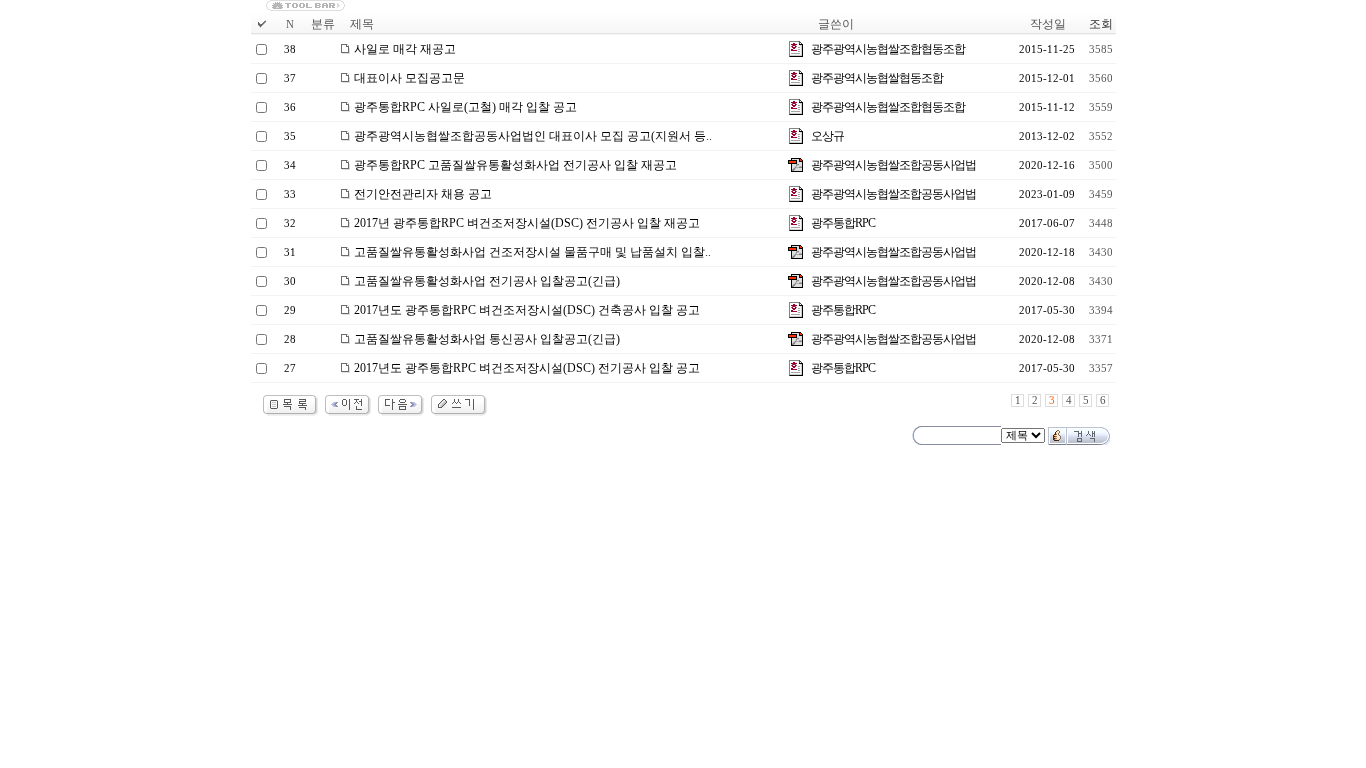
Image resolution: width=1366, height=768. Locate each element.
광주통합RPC (843, 223)
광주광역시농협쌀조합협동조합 (888, 49)
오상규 (827, 136)
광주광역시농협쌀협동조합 (877, 78)
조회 (1101, 24)
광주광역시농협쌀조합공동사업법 (893, 165)
